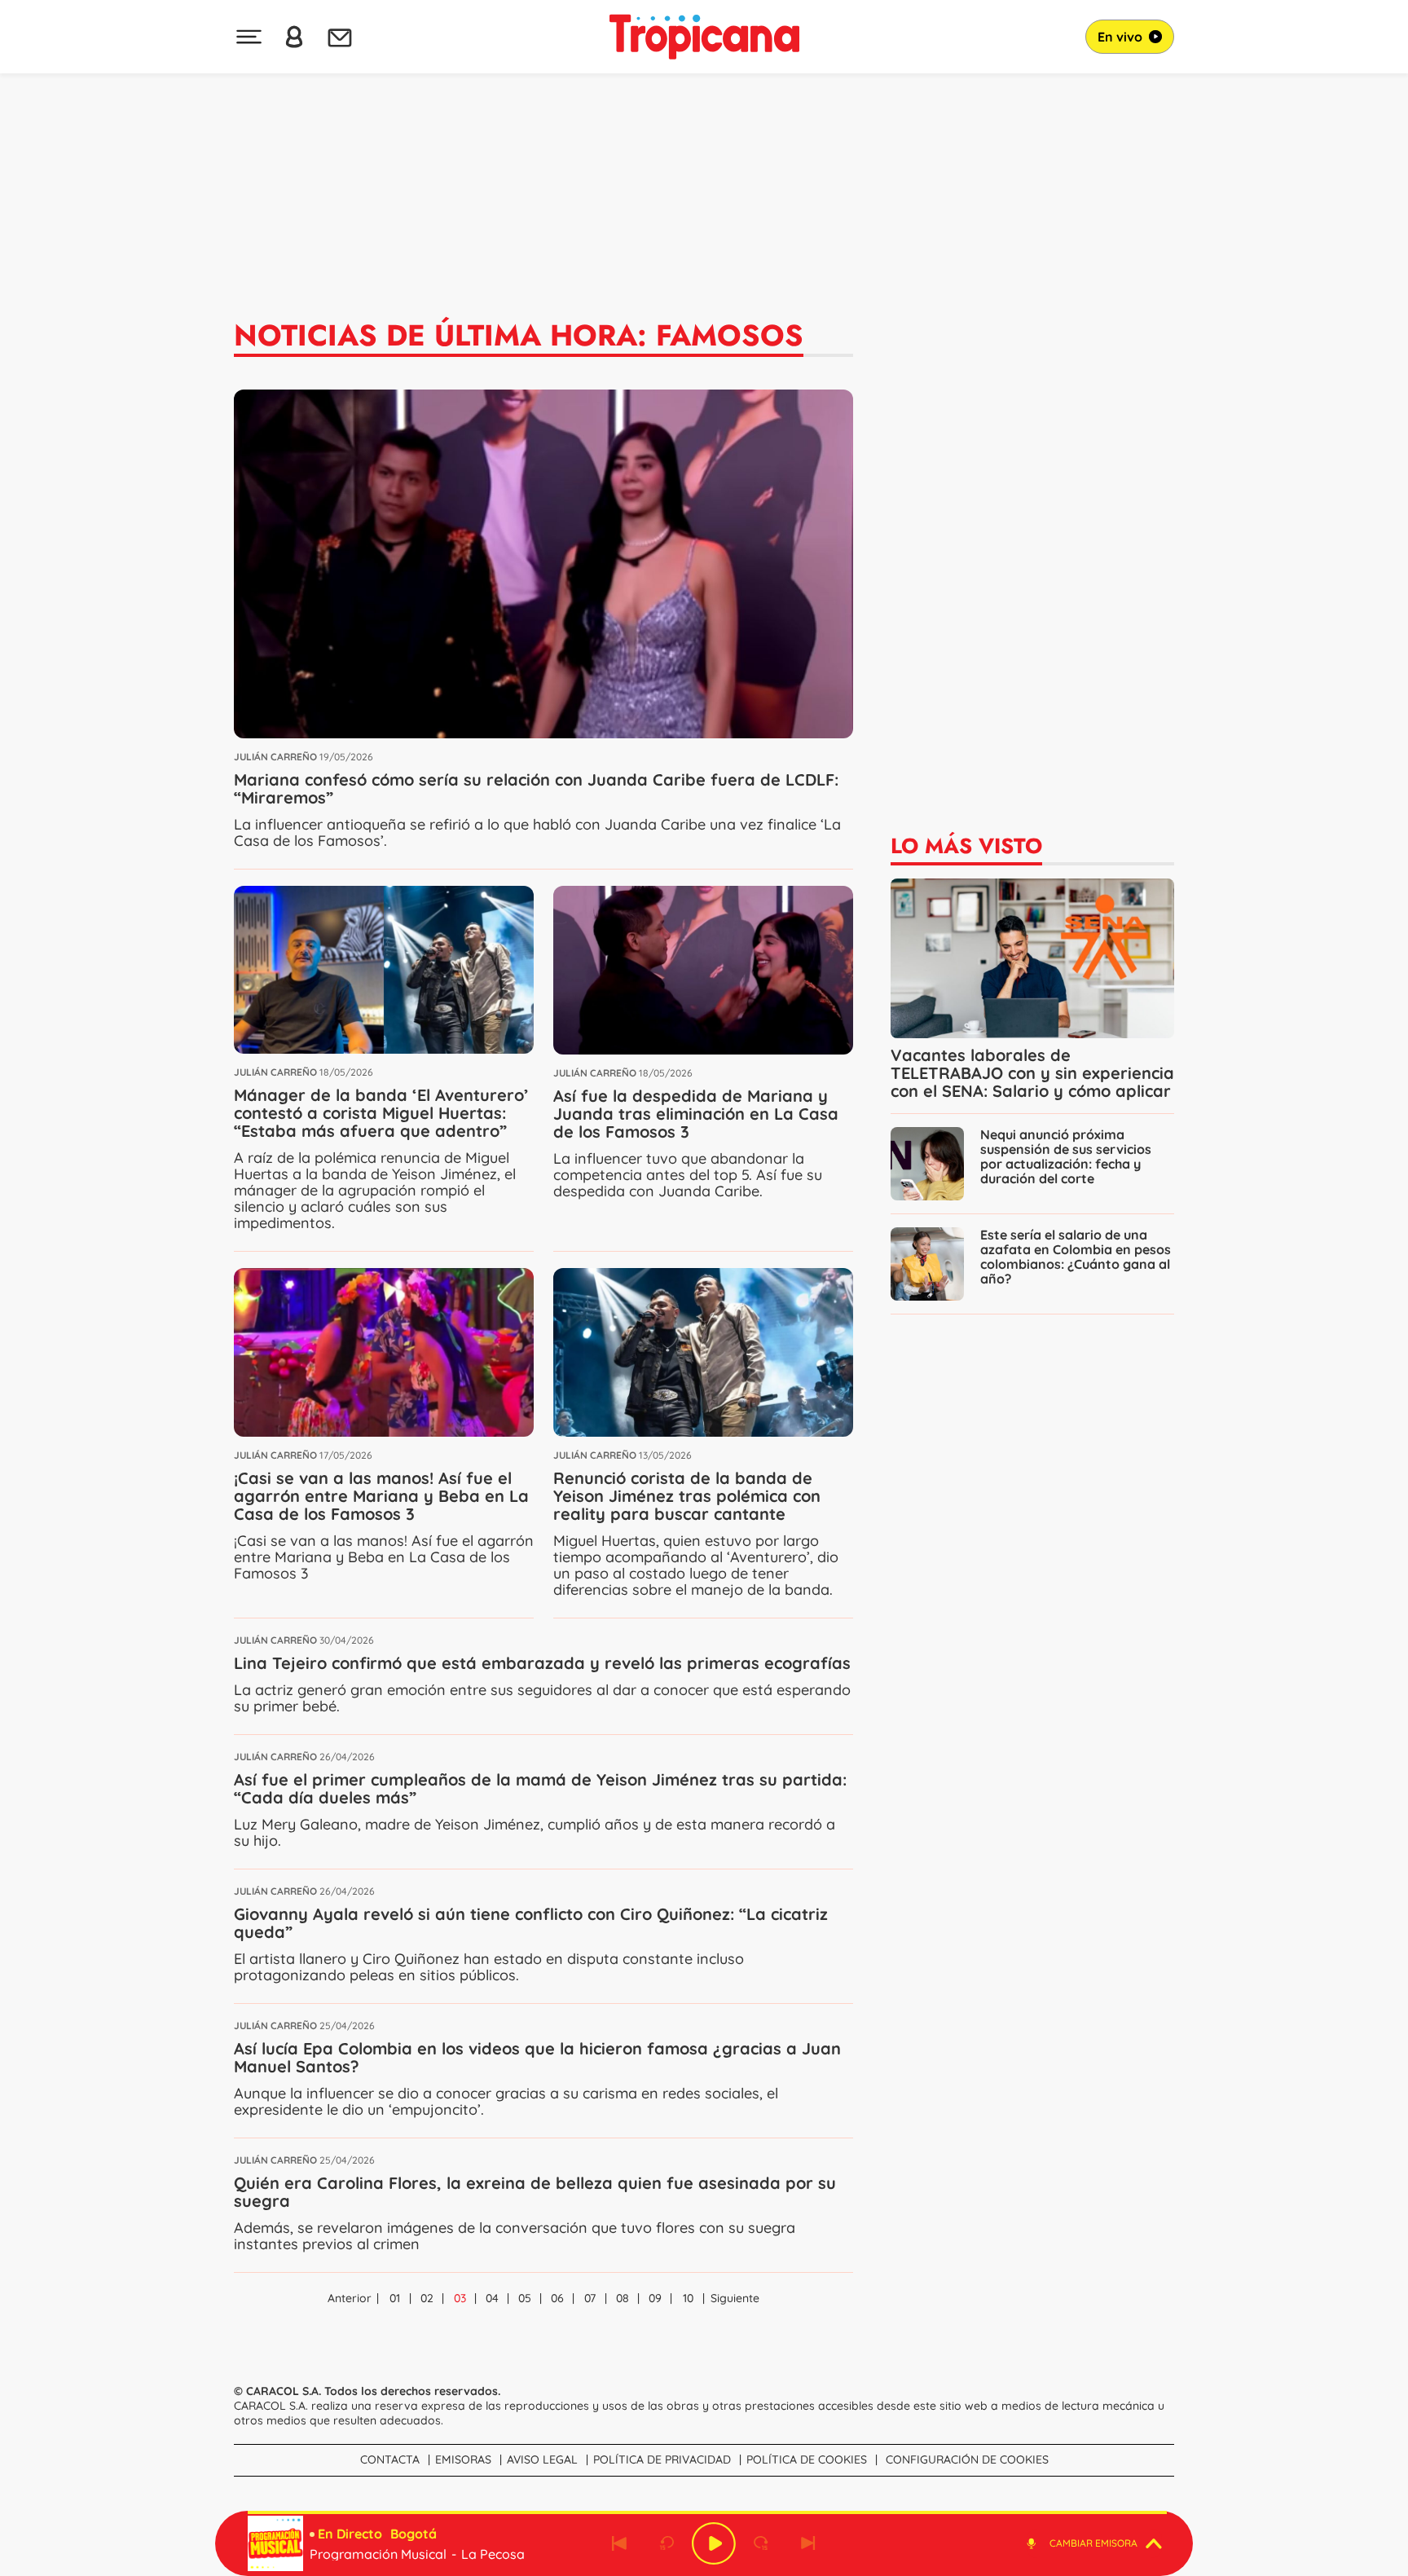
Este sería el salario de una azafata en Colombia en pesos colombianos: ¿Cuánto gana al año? (1076, 1257)
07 (590, 2298)
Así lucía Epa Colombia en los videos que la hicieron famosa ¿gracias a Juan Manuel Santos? (537, 2057)
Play (714, 2543)
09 (655, 2298)
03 (460, 2298)
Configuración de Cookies (967, 2459)
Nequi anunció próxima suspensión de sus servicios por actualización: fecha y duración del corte (1066, 1156)
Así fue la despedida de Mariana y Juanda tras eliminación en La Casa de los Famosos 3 (696, 1114)
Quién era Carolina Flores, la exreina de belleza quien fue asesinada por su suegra (535, 2192)
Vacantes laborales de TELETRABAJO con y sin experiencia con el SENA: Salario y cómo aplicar (1032, 1073)
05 (525, 2298)
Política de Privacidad (662, 2459)
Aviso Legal (542, 2459)
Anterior (350, 2298)
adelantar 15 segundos (761, 2543)
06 (557, 2298)
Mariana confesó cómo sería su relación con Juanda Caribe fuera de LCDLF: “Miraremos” (536, 788)
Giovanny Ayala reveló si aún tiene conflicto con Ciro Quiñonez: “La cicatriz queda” (531, 1923)
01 (395, 2298)
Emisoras (463, 2459)
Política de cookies (807, 2459)
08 (623, 2298)
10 (688, 2298)
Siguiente (735, 2298)
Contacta (390, 2459)
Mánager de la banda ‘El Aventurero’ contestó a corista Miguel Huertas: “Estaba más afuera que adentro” (381, 1113)
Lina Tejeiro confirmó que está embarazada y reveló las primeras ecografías (542, 1663)
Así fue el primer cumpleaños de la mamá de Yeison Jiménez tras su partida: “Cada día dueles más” (540, 1788)
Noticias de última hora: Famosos (519, 335)
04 (492, 2298)
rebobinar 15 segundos (667, 2543)
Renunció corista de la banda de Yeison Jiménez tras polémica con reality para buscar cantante (687, 1496)
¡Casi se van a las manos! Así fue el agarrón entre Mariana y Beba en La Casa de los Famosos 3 (381, 1496)
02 (427, 2298)
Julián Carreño (275, 757)
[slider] (707, 2512)
